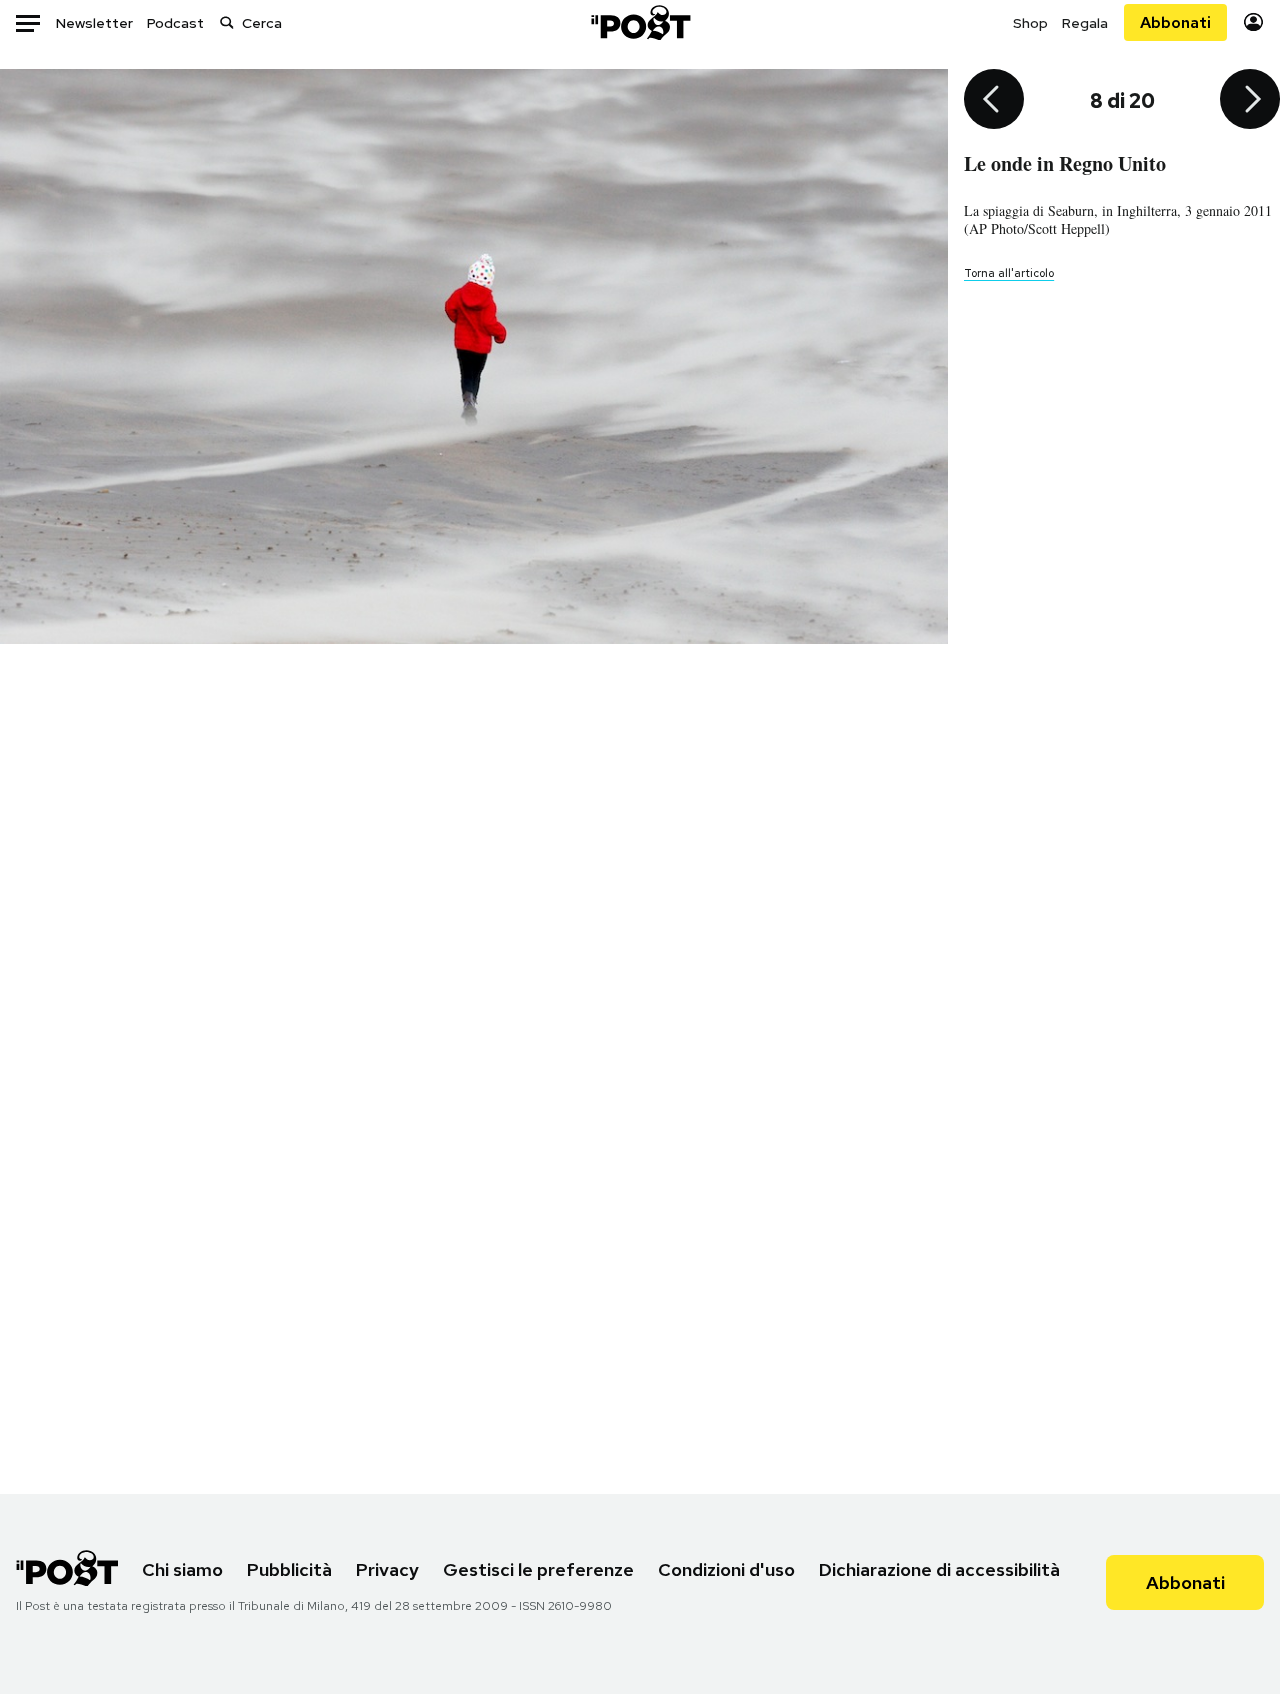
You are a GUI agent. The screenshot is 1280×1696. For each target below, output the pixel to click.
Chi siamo (182, 1569)
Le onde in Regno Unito (1065, 163)
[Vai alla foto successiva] (1250, 101)
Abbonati (1175, 22)
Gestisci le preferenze (538, 1569)
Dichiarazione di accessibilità (939, 1569)
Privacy (387, 1569)
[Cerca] (227, 22)
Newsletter (94, 23)
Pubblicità (289, 1569)
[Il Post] (640, 22)
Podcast (175, 23)
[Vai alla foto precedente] (994, 101)
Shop (1030, 23)
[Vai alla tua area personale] (1253, 22)
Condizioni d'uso (726, 1569)
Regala (1085, 23)
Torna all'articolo (1009, 273)
